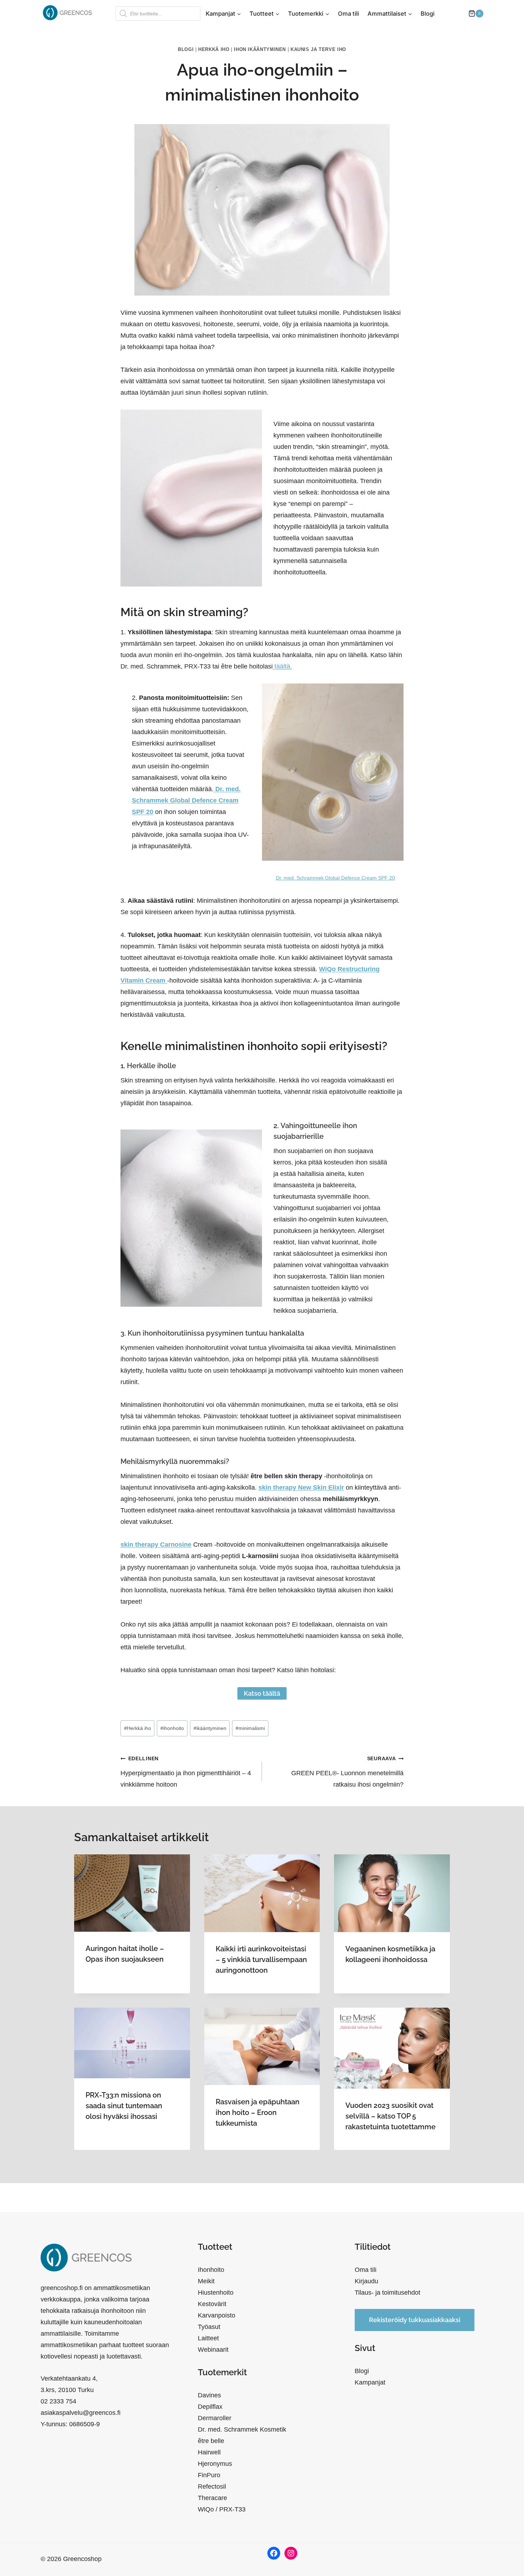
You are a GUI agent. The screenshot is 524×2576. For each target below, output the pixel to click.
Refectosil (212, 2487)
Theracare (212, 2498)
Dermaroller (215, 2418)
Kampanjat (370, 2382)
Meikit (206, 2281)
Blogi (428, 14)
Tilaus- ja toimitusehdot (387, 2293)
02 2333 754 (58, 2401)
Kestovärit (212, 2304)
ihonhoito (172, 1728)
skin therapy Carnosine (156, 1545)
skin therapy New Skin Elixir (301, 1487)
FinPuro (209, 2475)
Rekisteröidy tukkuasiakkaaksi (415, 2320)
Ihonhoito (211, 2270)
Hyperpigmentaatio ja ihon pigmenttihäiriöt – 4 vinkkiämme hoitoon (186, 1772)
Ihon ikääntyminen (260, 50)
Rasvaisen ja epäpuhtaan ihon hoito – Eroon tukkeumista (258, 2112)
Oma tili (348, 14)
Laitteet (208, 2338)
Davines (209, 2395)
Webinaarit (213, 2350)
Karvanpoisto (217, 2315)
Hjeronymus (215, 2464)
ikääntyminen (210, 1728)
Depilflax (210, 2407)
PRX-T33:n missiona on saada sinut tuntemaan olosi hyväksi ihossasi (124, 2106)
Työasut (209, 2327)
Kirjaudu (366, 2281)
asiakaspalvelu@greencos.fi (81, 2413)
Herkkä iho (214, 50)
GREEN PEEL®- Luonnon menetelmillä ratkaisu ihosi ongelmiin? (347, 1772)
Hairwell (209, 2452)
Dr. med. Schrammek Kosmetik (242, 2429)
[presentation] (132, 1893)
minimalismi (250, 1728)
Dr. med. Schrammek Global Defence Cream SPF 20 (186, 800)
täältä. (282, 666)
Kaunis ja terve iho (318, 50)
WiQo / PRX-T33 (222, 2509)
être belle (211, 2441)
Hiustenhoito (216, 2293)
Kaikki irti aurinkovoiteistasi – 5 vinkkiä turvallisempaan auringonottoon (261, 1960)
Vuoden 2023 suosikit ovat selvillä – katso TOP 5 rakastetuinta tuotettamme (391, 2116)
